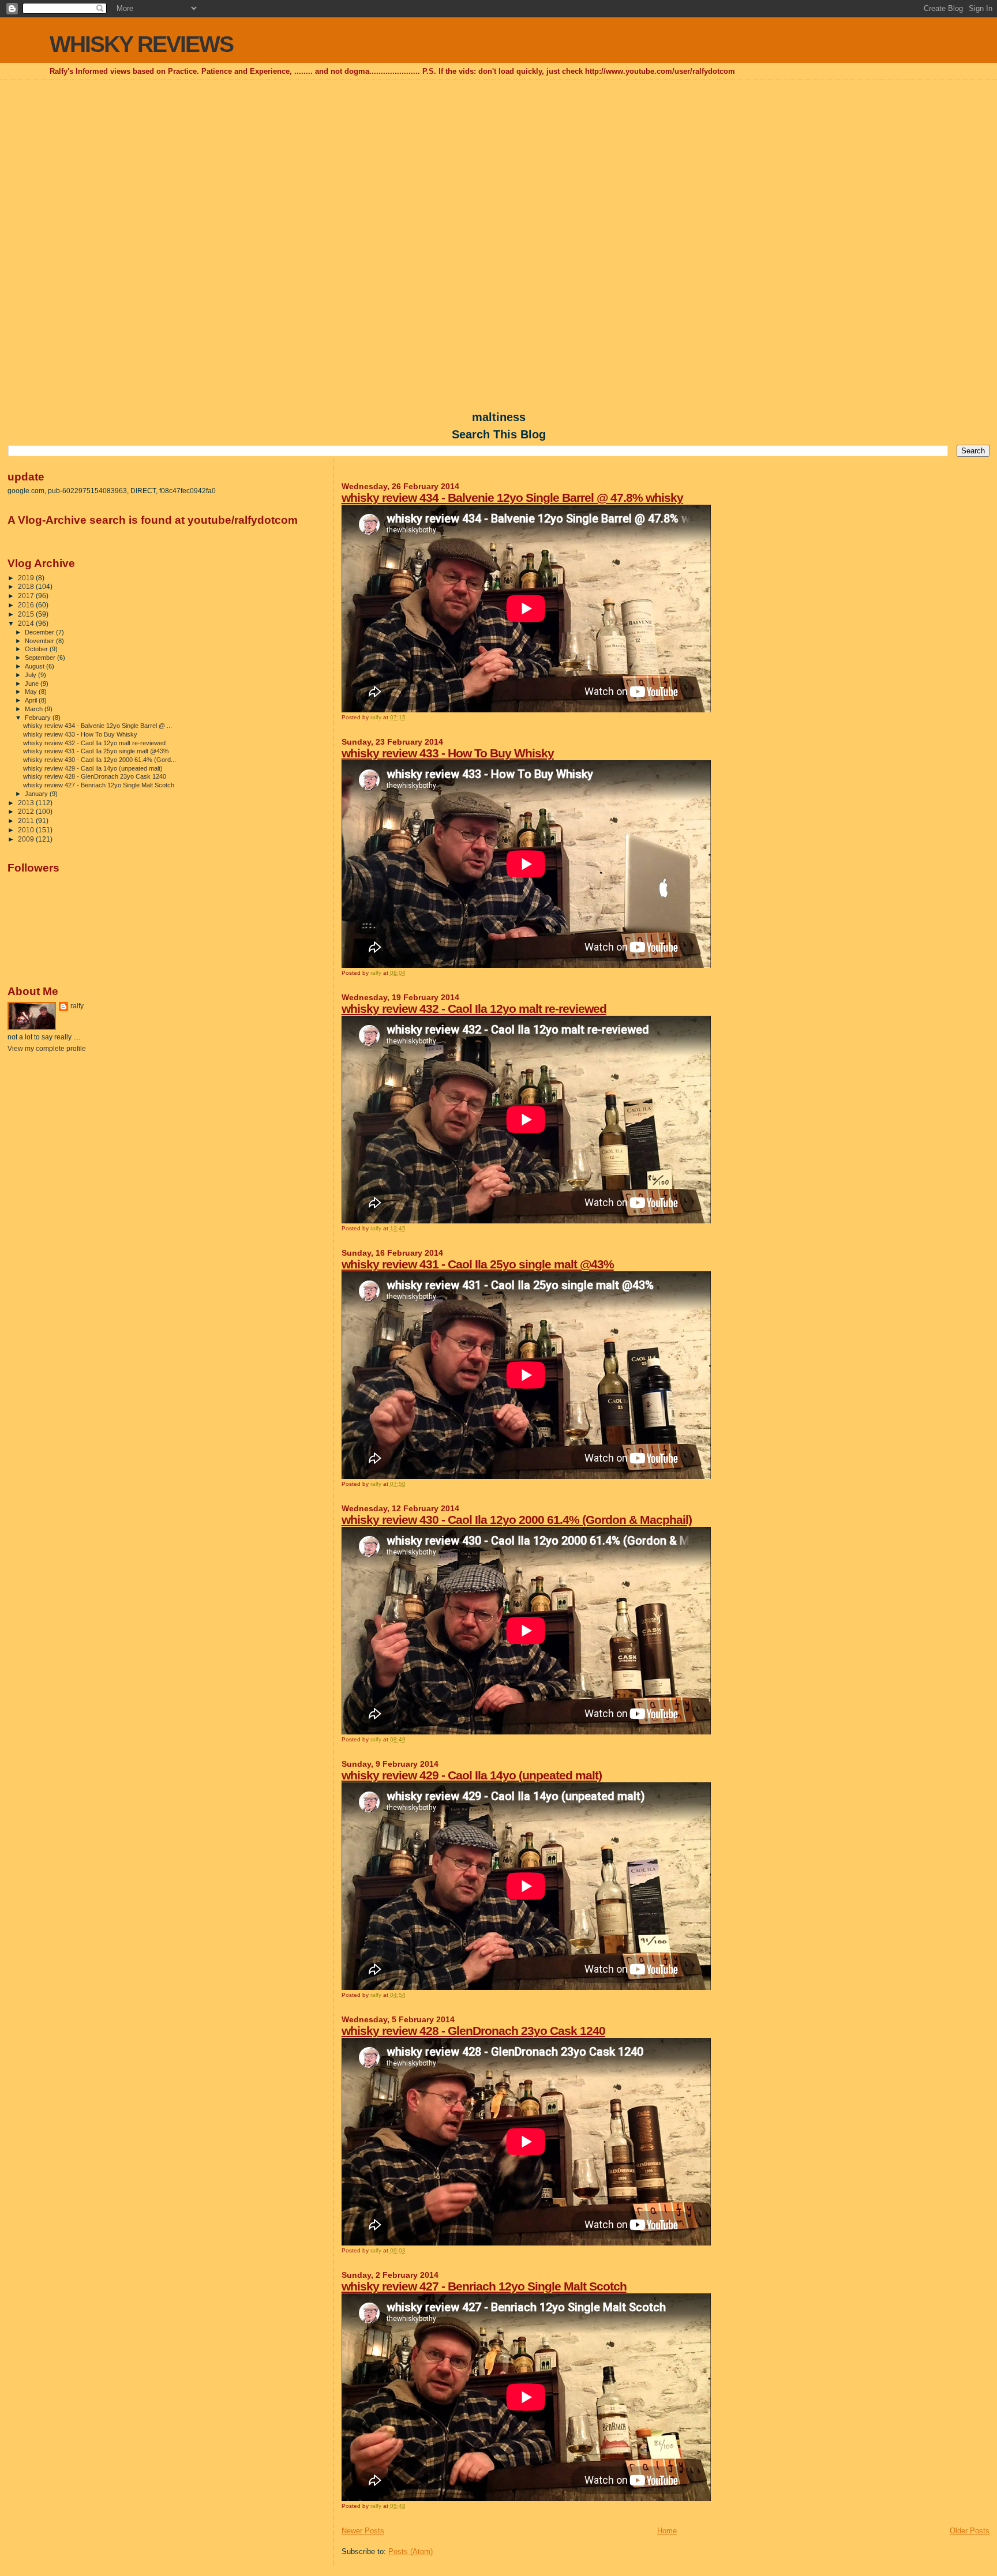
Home (667, 2531)
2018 (27, 586)
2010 (27, 830)
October (37, 649)
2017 (27, 596)
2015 (27, 614)
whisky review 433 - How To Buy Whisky (448, 753)
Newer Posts (363, 2531)
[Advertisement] (498, 165)
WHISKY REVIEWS (141, 44)
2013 (27, 803)
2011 (27, 821)
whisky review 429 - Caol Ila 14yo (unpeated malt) (472, 1775)
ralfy (77, 1006)
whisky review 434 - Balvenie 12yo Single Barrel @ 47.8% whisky (512, 497)
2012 (27, 811)
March (35, 709)
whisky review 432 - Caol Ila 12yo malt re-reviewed (474, 1009)
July (31, 675)
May (32, 692)
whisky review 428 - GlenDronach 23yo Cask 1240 (473, 2031)
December (40, 632)
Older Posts (970, 2531)
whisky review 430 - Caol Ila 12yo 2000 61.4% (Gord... (100, 760)
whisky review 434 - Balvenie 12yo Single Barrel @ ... (98, 726)
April (32, 700)
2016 (27, 605)
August (35, 666)
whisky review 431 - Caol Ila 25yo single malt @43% (478, 1264)
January (37, 794)
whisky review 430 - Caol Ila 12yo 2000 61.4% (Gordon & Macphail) (517, 1520)
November (40, 641)
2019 (27, 578)
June (33, 684)
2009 (27, 839)
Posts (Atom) (411, 2551)
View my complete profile (47, 1049)
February (39, 718)
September (41, 658)
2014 (27, 623)
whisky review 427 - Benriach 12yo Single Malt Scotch (484, 2286)
